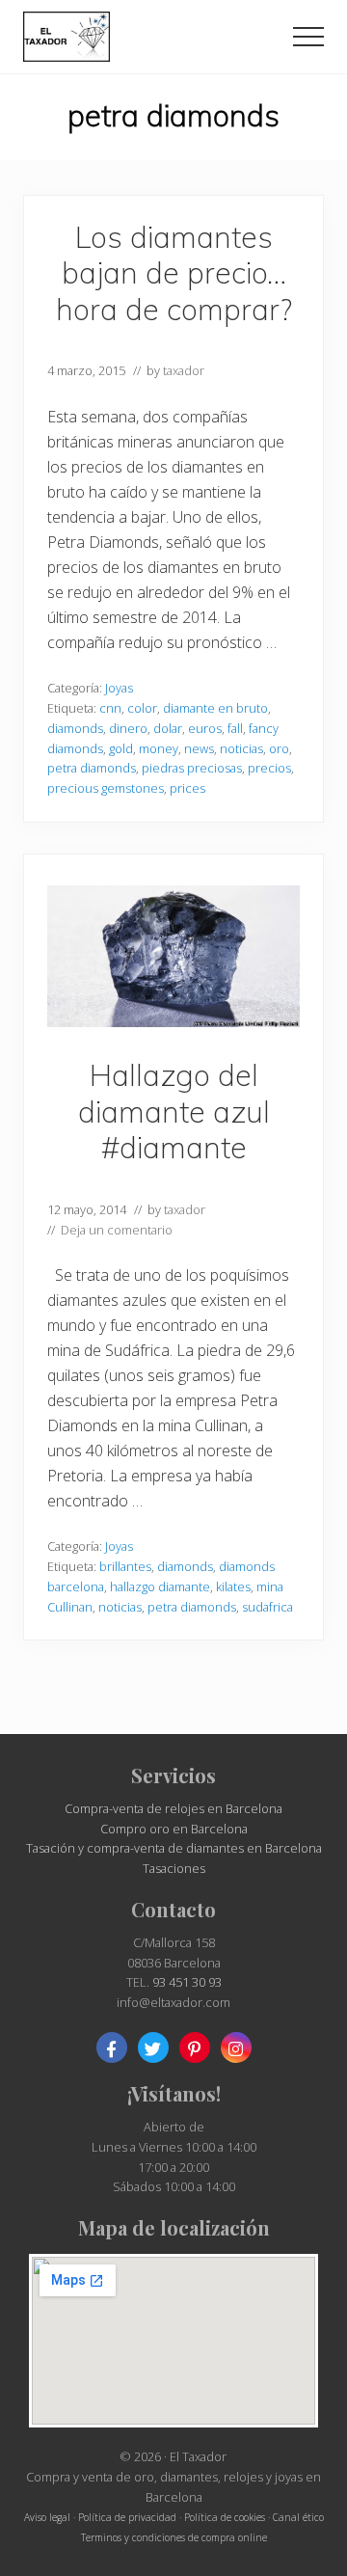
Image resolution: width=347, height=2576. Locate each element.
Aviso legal (47, 2517)
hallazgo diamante (160, 1586)
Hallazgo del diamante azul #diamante (174, 1111)
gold (121, 748)
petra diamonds (92, 768)
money (159, 748)
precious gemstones (106, 788)
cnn (110, 708)
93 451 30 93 (187, 1982)
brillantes (125, 1566)
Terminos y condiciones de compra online (174, 2537)
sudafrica (267, 1607)
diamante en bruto (215, 708)
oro (279, 748)
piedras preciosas (192, 768)
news (199, 748)
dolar (168, 728)
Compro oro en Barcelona (174, 1829)
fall (235, 728)
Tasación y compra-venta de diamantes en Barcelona (174, 1848)
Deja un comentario (117, 1230)
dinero (128, 728)
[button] (308, 37)
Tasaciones (174, 1868)
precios (269, 768)
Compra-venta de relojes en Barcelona (173, 1808)
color (142, 708)
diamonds (75, 728)
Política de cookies (225, 2517)
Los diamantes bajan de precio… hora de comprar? (174, 273)
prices (187, 788)
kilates (233, 1586)
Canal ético (298, 2517)
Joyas (119, 688)
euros (205, 728)
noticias (241, 748)
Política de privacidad (127, 2517)
